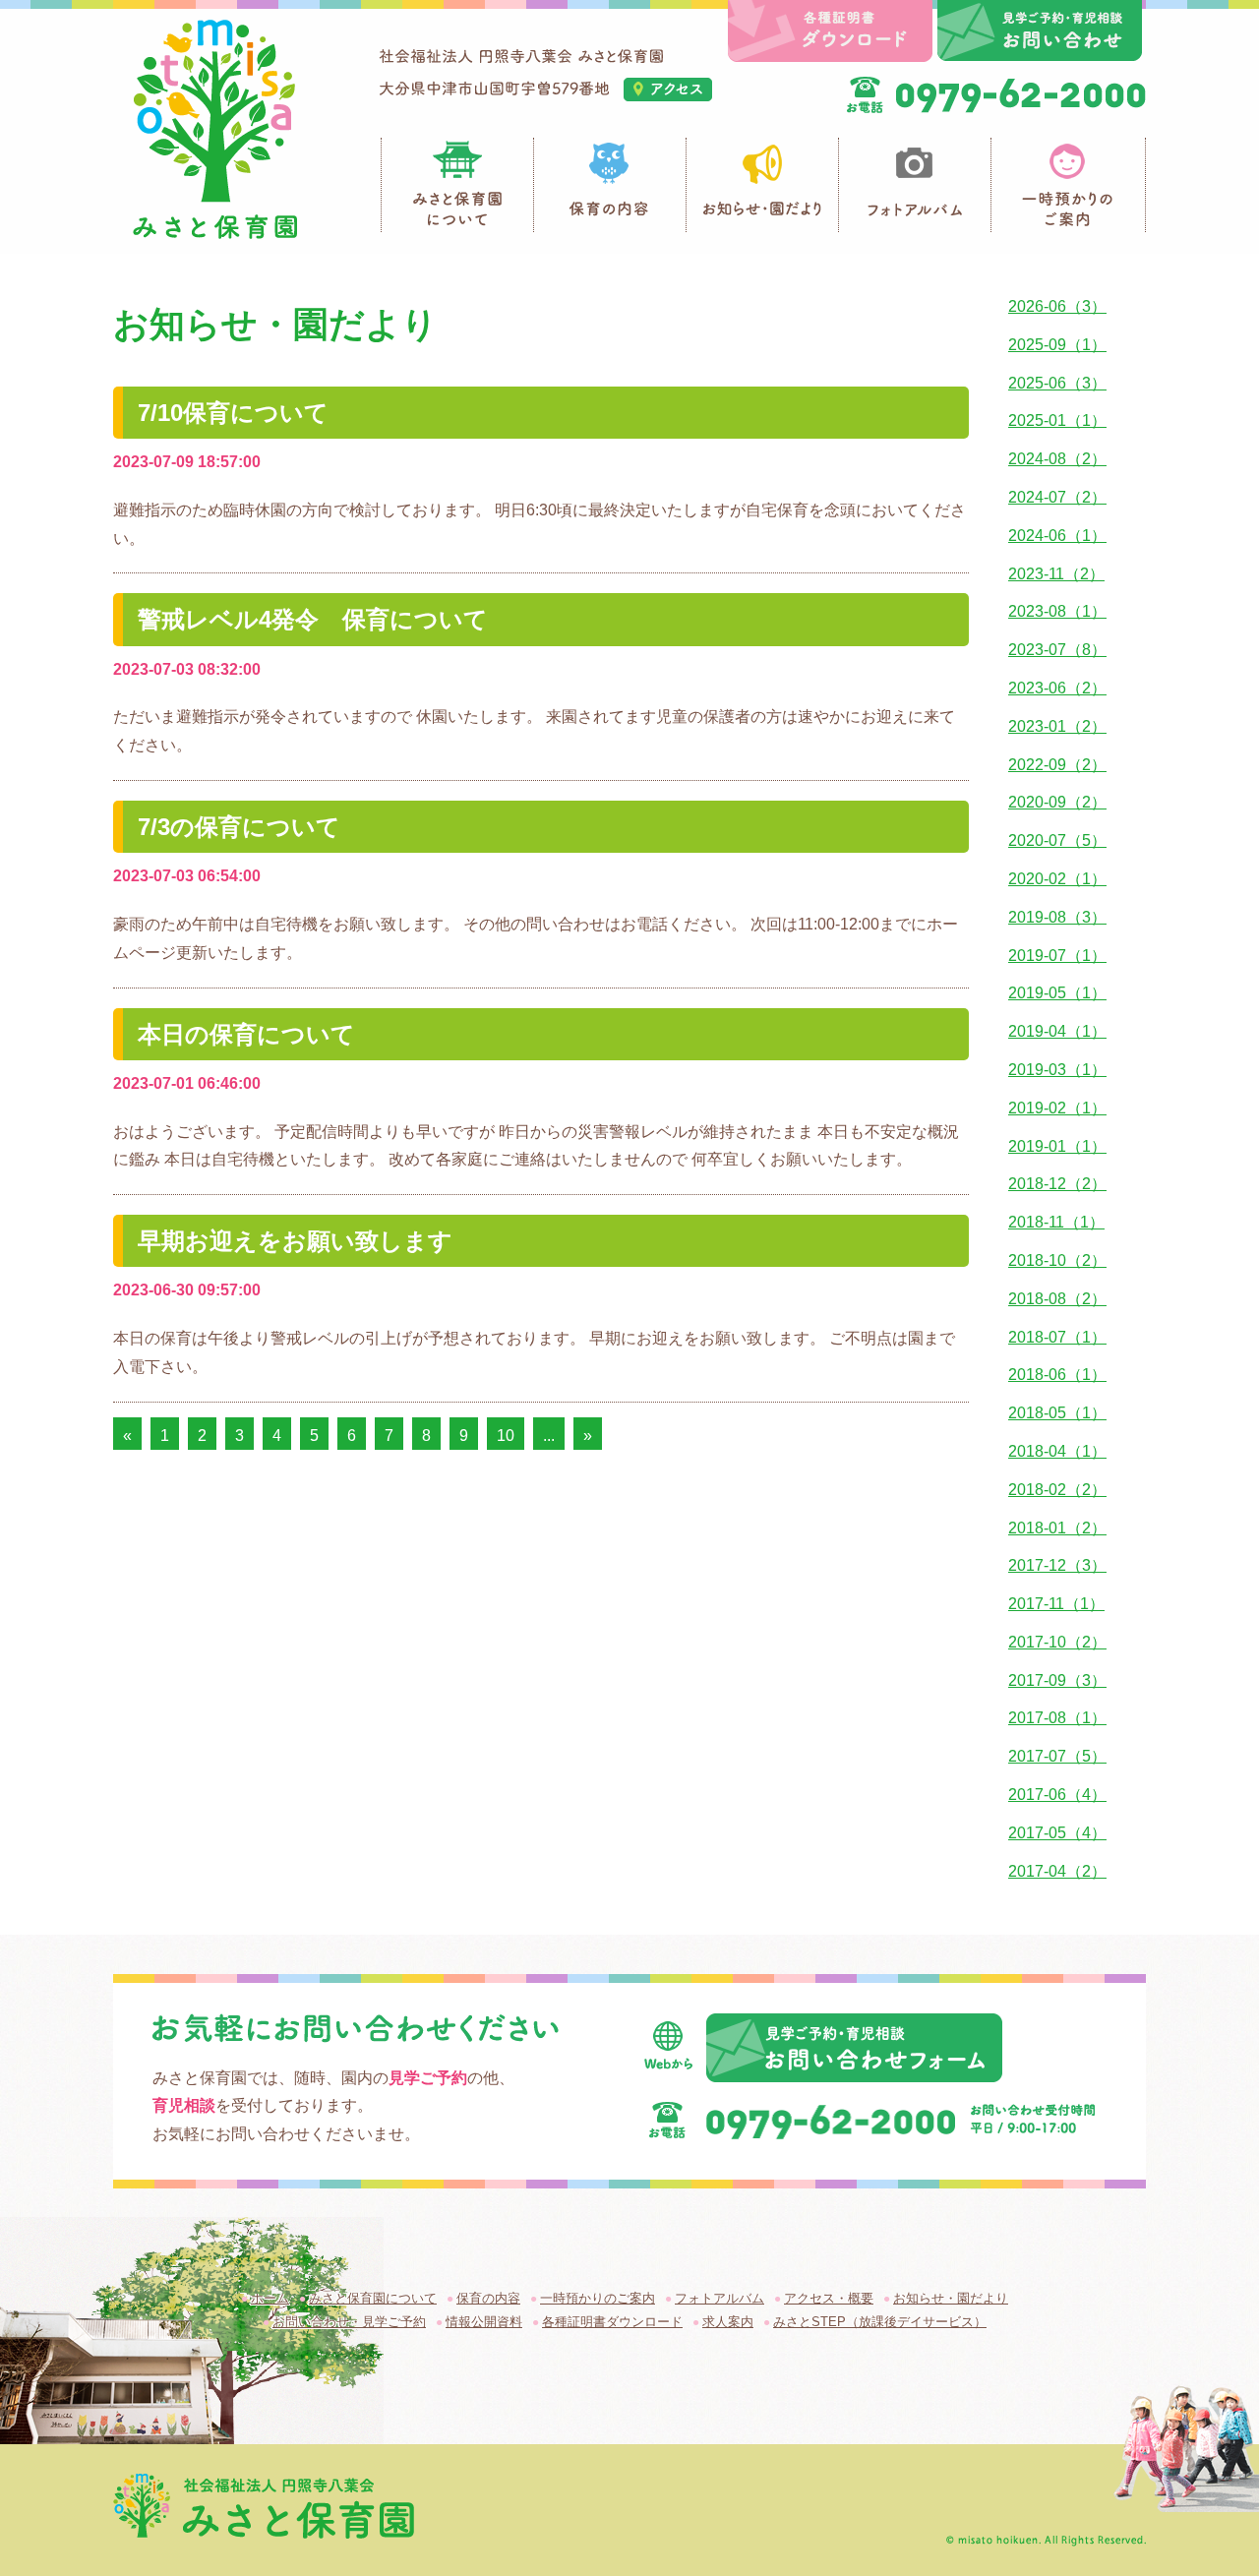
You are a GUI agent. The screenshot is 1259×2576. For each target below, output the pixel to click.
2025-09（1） (1057, 345)
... (549, 1436)
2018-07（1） (1057, 1337)
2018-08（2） (1057, 1299)
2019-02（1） (1057, 1108)
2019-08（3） (1057, 917)
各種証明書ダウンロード (612, 2322)
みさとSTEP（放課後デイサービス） (880, 2322)
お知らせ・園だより (951, 2298)
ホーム (270, 2298)
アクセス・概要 (829, 2298)
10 (506, 1436)
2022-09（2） (1057, 765)
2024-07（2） (1057, 497)
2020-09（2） (1057, 802)
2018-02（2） (1057, 1490)
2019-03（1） (1057, 1070)
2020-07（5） (1057, 840)
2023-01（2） (1057, 726)
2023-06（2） (1057, 688)
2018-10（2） (1057, 1260)
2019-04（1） (1057, 1031)
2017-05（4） (1057, 1833)
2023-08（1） (1057, 611)
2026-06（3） (1057, 306)
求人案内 (728, 2322)
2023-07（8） (1057, 650)
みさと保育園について (373, 2298)
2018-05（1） (1057, 1413)
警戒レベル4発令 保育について (313, 619)
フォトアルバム (719, 2298)
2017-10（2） (1057, 1642)
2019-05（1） (1057, 993)
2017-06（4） (1057, 1795)
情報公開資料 (484, 2322)
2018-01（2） (1057, 1528)
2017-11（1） (1056, 1604)
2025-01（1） (1057, 420)
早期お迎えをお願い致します (295, 1241)
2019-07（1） (1057, 956)
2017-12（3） (1057, 1565)
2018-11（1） (1056, 1222)
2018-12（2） (1057, 1184)
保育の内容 (488, 2298)
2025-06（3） (1057, 383)
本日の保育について (246, 1034)
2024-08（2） (1057, 459)
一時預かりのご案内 (598, 2298)
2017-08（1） (1057, 1718)
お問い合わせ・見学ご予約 (349, 2322)
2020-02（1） (1057, 879)
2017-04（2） (1057, 1871)
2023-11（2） (1056, 574)
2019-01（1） (1057, 1146)
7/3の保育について (239, 827)
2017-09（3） (1057, 1680)
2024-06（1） (1057, 536)
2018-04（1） (1057, 1451)
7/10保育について (233, 413)
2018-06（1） (1057, 1375)
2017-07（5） (1057, 1756)
